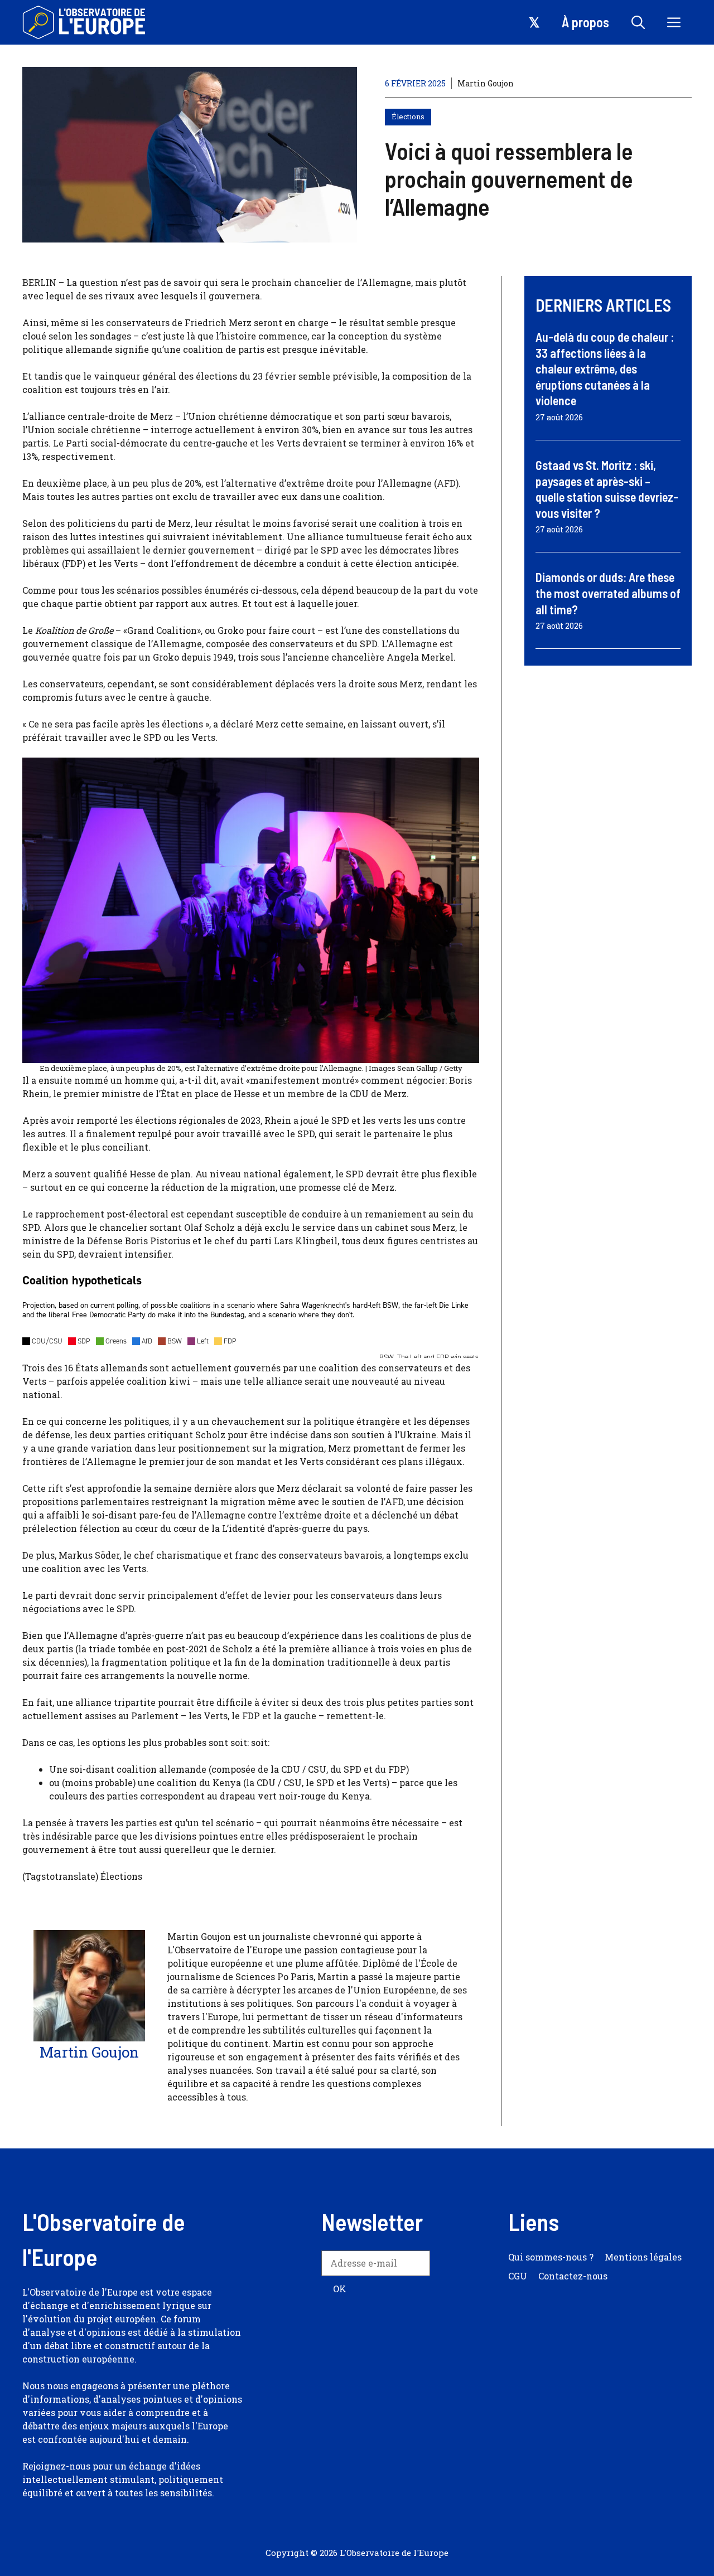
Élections (408, 117)
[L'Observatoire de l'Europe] (85, 22)
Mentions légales (643, 2257)
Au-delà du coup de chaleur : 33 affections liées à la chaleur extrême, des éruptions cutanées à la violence (605, 368)
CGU (518, 2276)
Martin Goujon (486, 83)
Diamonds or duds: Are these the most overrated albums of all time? (608, 593)
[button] (638, 22)
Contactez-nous (573, 2276)
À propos (585, 22)
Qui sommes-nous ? (551, 2257)
